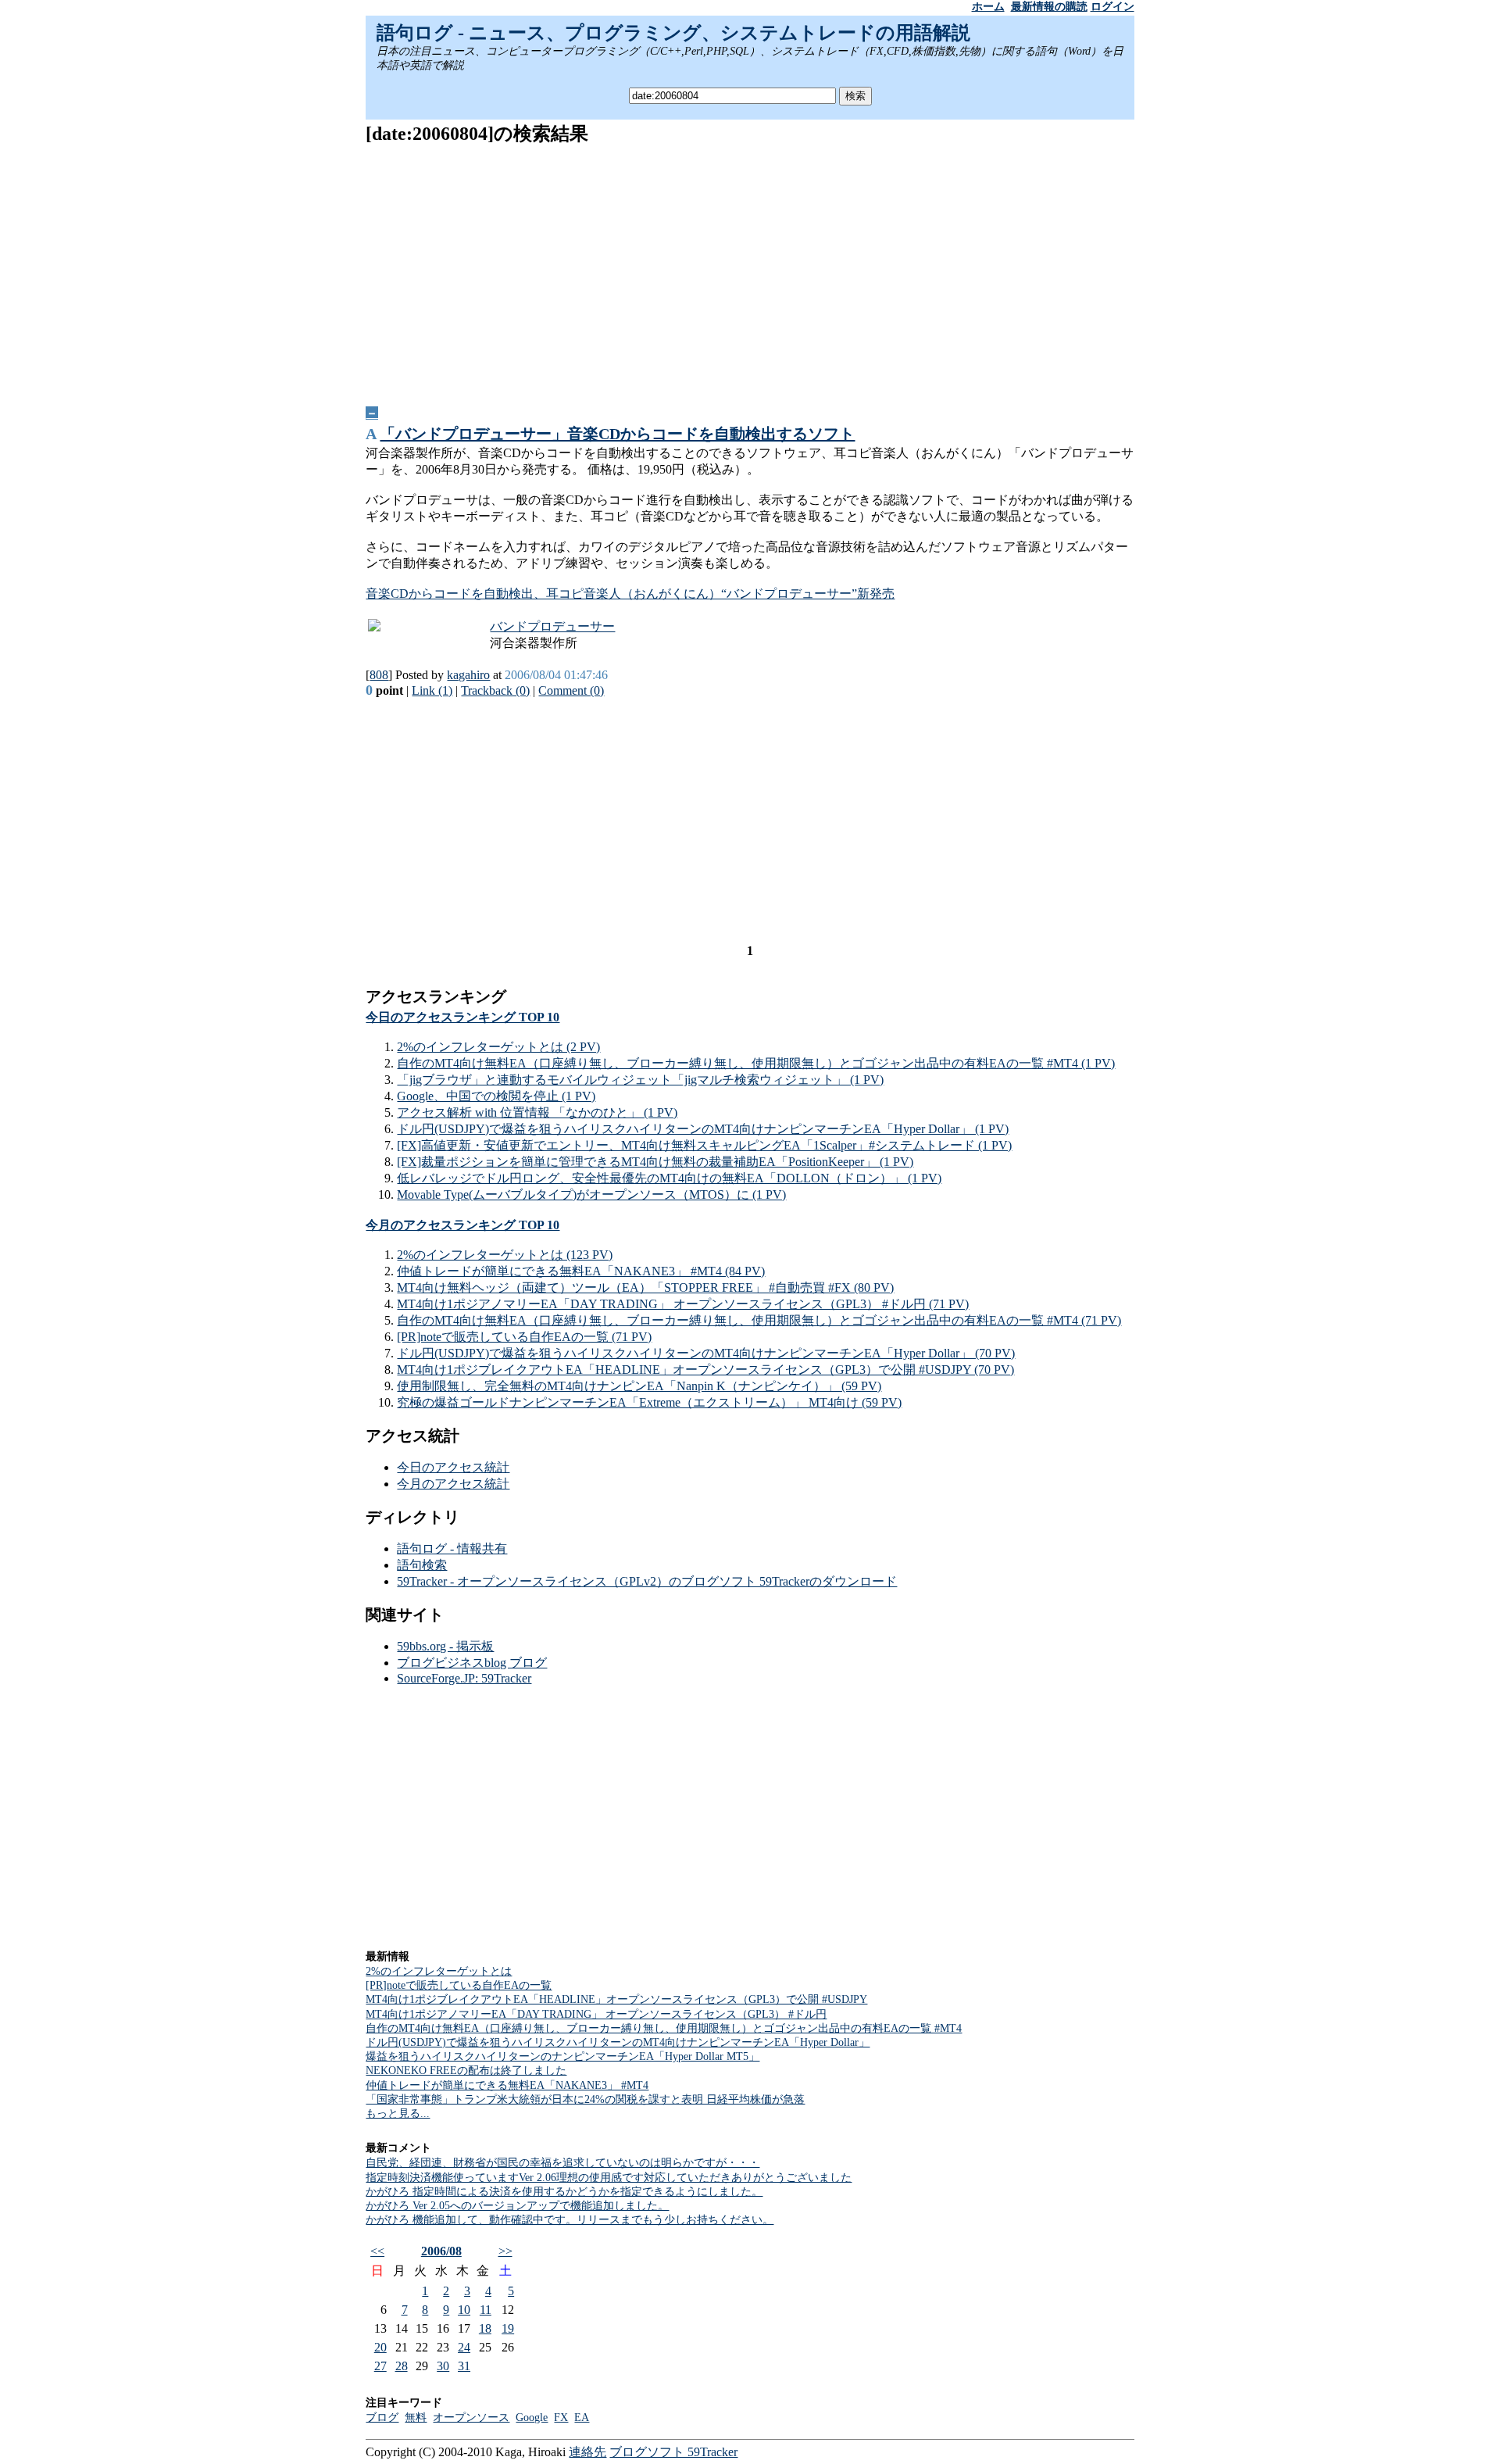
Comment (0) (571, 690)
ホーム (988, 7)
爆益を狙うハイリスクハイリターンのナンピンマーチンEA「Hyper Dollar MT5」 (562, 2056)
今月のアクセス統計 (453, 1484)
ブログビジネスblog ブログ (472, 1663)
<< (377, 2251)
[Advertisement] (750, 270)
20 (380, 2347)
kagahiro (468, 675)
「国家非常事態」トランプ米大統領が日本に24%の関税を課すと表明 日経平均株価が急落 (585, 2099)
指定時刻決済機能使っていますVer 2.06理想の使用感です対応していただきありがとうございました (609, 2178)
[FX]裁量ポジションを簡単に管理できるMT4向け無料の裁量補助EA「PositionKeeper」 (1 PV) (655, 1162)
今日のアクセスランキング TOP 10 (462, 1017)
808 (379, 675)
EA (582, 2418)
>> (505, 2251)
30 (443, 2366)
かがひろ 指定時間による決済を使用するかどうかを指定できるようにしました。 (564, 2192)
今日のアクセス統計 (453, 1467)
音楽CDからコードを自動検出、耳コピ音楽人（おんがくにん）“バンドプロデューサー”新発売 (630, 594)
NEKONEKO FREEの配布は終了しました (466, 2071)
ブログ (382, 2418)
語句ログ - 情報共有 (452, 1548)
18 (485, 2328)
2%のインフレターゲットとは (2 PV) (498, 1047)
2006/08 (441, 2251)
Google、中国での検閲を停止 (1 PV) (496, 1096)
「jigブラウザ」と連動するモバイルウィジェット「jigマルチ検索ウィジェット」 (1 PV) (640, 1080)
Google (532, 2418)
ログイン (1112, 7)
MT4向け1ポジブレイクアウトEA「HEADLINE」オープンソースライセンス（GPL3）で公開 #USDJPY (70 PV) (705, 1370)
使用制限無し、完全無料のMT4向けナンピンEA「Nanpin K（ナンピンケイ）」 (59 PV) (639, 1386)
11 (486, 2310)
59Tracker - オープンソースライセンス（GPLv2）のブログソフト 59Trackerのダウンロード (647, 1581)
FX (561, 2418)
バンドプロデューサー (552, 626)
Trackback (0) (495, 690)
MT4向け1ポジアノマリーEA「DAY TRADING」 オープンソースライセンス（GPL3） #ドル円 (596, 2014)
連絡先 (587, 2452)
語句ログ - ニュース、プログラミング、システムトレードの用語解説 (673, 33)
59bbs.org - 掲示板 (445, 1646)
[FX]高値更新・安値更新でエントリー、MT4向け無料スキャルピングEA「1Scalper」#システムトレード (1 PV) (704, 1145)
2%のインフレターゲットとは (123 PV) (505, 1255)
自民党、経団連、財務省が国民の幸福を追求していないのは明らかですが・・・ (562, 2163)
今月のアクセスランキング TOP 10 (462, 1225)
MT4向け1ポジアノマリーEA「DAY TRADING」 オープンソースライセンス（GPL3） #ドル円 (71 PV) (683, 1304)
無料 (416, 2418)
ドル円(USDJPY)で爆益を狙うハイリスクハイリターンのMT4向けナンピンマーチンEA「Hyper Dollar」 (618, 2042)
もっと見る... (398, 2114)
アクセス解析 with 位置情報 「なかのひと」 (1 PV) (537, 1112)
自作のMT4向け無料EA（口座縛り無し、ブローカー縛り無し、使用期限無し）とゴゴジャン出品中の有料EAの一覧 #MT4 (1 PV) (756, 1063)
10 (464, 2310)
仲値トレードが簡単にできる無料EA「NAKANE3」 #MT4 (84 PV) (581, 1271)
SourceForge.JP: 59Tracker (464, 1678)
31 (464, 2366)
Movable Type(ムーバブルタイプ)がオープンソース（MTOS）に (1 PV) (591, 1194)
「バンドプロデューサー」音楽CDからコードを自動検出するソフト (617, 434)
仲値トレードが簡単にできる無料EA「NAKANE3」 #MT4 (507, 2085)
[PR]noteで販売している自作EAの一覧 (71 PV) (524, 1337)
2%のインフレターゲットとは (439, 1971)
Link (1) (432, 690)
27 (380, 2366)
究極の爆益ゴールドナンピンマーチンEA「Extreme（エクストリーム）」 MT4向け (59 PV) (649, 1402)
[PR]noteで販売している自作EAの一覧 (459, 1985)
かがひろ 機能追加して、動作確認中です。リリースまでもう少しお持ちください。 (570, 2220)
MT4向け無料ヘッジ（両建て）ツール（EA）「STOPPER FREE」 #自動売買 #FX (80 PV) (645, 1287)
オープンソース (471, 2418)
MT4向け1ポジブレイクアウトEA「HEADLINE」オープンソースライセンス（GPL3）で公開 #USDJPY (616, 1999)
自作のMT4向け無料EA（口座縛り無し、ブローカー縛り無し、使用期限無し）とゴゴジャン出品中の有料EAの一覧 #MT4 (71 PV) (759, 1320)
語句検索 (422, 1565)
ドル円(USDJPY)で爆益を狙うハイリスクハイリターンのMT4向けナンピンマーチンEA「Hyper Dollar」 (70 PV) (706, 1353)
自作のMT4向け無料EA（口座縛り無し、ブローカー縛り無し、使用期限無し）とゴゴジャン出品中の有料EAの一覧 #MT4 (664, 2028)
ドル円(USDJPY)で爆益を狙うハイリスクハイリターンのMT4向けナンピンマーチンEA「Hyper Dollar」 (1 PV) (703, 1129)
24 (464, 2347)
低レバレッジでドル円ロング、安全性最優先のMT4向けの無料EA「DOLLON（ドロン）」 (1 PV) (669, 1178)
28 (402, 2366)
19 (508, 2328)
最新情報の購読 (1049, 7)
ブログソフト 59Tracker (673, 2452)
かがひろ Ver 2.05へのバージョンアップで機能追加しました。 (517, 2206)
